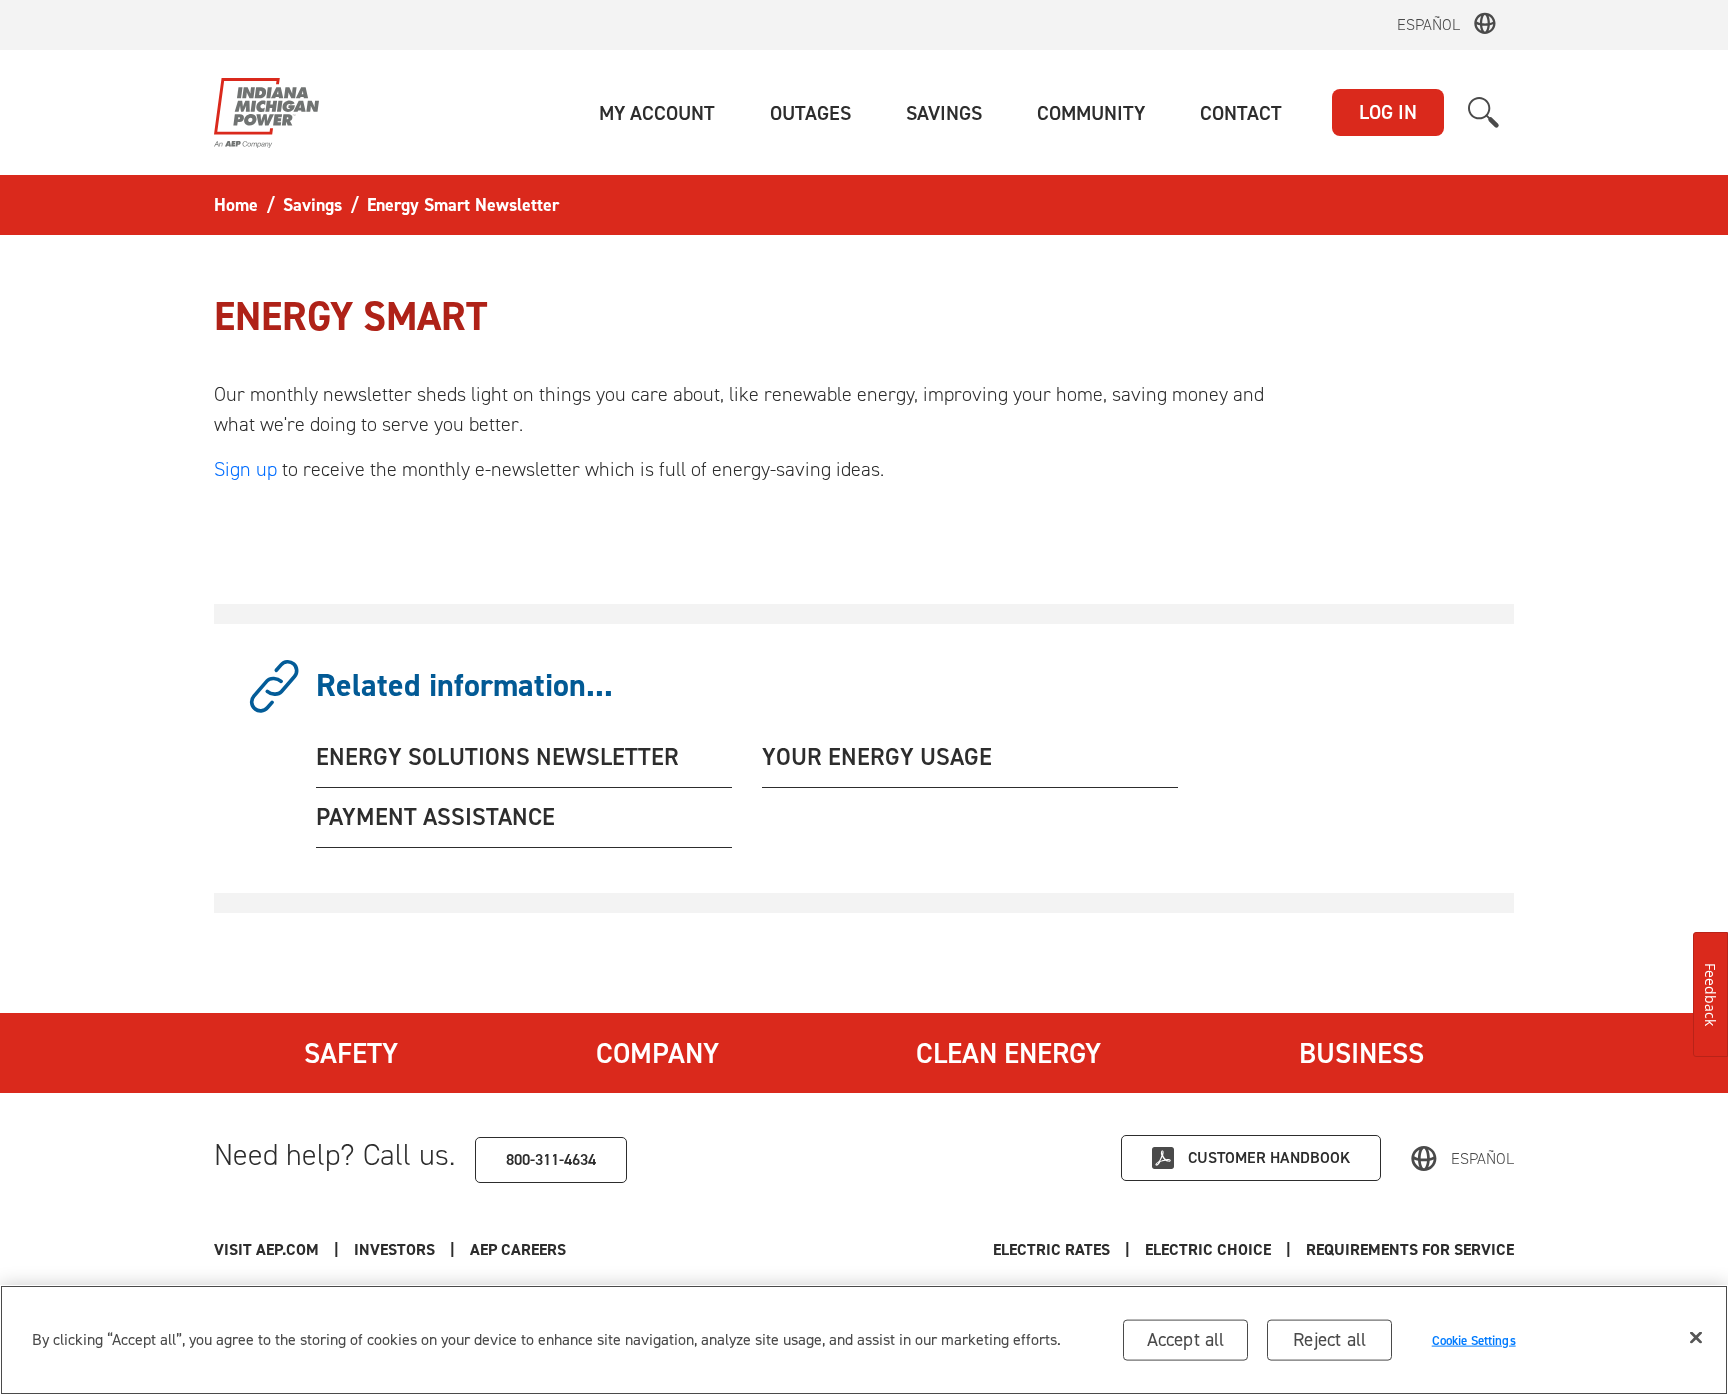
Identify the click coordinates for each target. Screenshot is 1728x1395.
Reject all (1329, 1339)
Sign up (245, 469)
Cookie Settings (1474, 1339)
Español (1428, 24)
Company (657, 1053)
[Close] (1696, 1338)
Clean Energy (1008, 1053)
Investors (394, 1249)
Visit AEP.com (266, 1249)
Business (1361, 1053)
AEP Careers (518, 1249)
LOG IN (1388, 112)
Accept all (1186, 1339)
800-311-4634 (551, 1159)
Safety (351, 1053)
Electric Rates (1051, 1249)
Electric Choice (1208, 1249)
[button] (657, 113)
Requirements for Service (1410, 1249)
